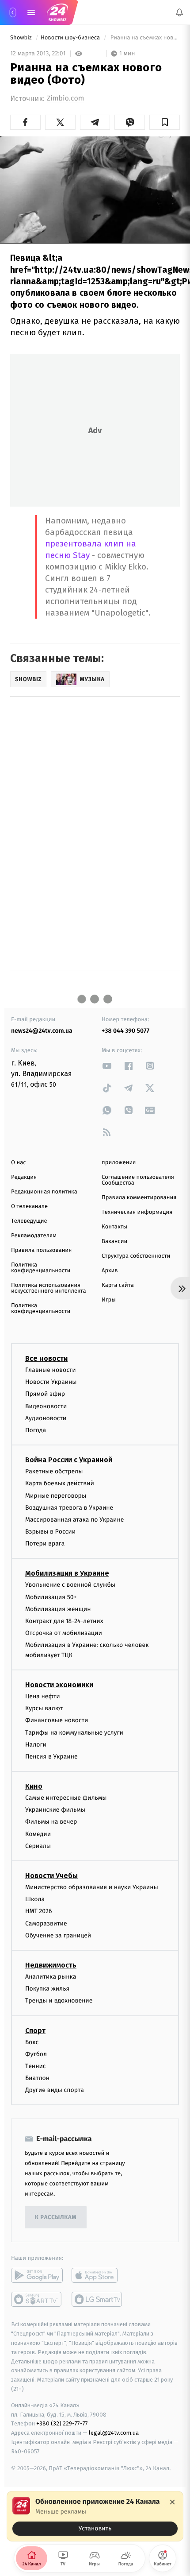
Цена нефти (43, 1696)
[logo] (57, 12)
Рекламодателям (34, 1236)
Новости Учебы (51, 1876)
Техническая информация (137, 1212)
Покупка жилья (47, 1989)
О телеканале (29, 1207)
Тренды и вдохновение (59, 2001)
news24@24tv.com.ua (42, 1031)
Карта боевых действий (60, 1483)
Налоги (36, 1745)
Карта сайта (118, 1285)
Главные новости (51, 1370)
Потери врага (45, 1544)
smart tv (37, 2300)
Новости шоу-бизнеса (71, 38)
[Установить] (95, 2516)
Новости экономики (59, 1685)
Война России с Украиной (69, 1460)
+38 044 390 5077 (125, 1031)
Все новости (46, 1358)
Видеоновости (46, 1406)
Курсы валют (44, 1708)
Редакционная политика (44, 1192)
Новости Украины (51, 1382)
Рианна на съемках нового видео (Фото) (144, 38)
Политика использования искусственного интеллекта (49, 1288)
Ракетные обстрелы (54, 1471)
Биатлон (37, 2078)
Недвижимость (51, 1965)
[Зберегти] (165, 122)
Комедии (38, 1834)
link (107, 1066)
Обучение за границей (58, 1935)
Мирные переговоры (56, 1496)
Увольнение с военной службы (70, 1585)
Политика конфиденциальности (41, 1268)
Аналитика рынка (51, 1977)
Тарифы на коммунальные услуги (74, 1733)
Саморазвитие (46, 1923)
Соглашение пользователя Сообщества (138, 1180)
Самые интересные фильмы (66, 1798)
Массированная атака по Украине (74, 1520)
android (37, 2276)
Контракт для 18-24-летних (64, 1621)
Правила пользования (41, 1250)
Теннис (36, 2066)
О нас (18, 1163)
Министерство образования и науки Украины (92, 1887)
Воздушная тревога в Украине (69, 1508)
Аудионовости (46, 1418)
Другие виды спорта (55, 2090)
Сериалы (38, 1846)
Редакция (24, 1177)
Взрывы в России (50, 1532)
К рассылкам (56, 2218)
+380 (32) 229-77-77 (62, 2424)
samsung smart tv (97, 2300)
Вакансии (114, 1242)
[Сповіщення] (179, 12)
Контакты (114, 1227)
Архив (110, 1271)
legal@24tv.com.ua (114, 2433)
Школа (35, 1899)
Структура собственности (136, 1256)
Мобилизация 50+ (51, 1597)
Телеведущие (29, 1221)
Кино (34, 1786)
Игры (109, 1300)
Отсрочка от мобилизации (64, 1633)
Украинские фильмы (55, 1810)
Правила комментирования (139, 1198)
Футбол (36, 2054)
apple (97, 2276)
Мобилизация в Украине (67, 1574)
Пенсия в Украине (51, 1757)
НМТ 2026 (39, 1912)
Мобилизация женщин (58, 1609)
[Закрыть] (172, 2502)
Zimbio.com (65, 99)
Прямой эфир (45, 1394)
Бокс (32, 2042)
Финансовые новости (57, 1721)
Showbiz (22, 38)
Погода (36, 1430)
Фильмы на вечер (51, 1822)
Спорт (35, 2031)
